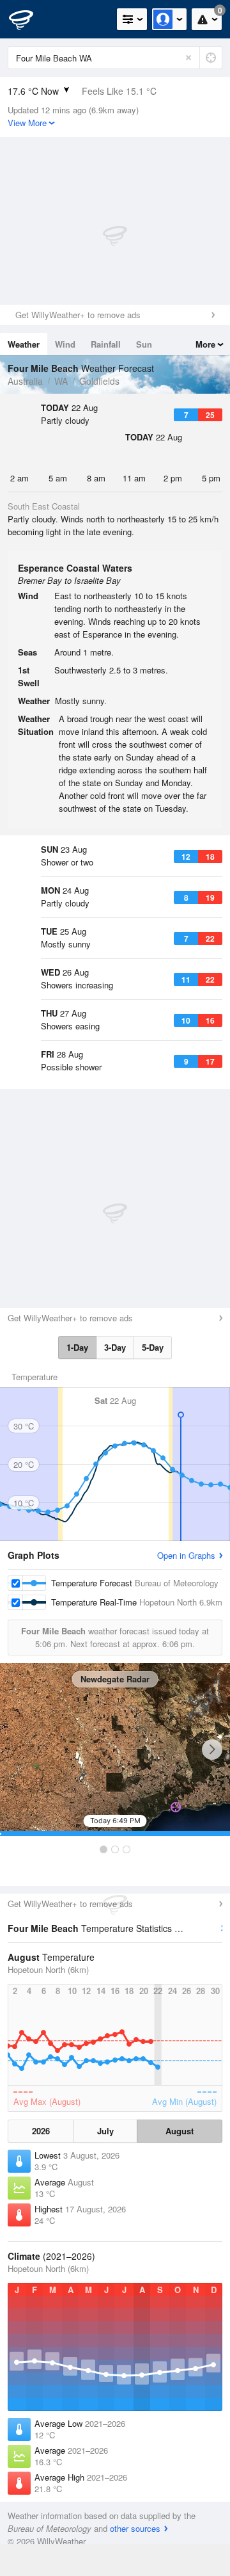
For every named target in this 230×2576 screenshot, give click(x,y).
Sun (144, 344)
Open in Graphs (186, 1555)
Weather (24, 344)
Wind (65, 344)
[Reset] (188, 58)
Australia (25, 381)
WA (61, 381)
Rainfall (106, 344)
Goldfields (99, 381)
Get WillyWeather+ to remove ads (78, 315)
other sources (135, 2528)
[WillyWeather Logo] (29, 19)
